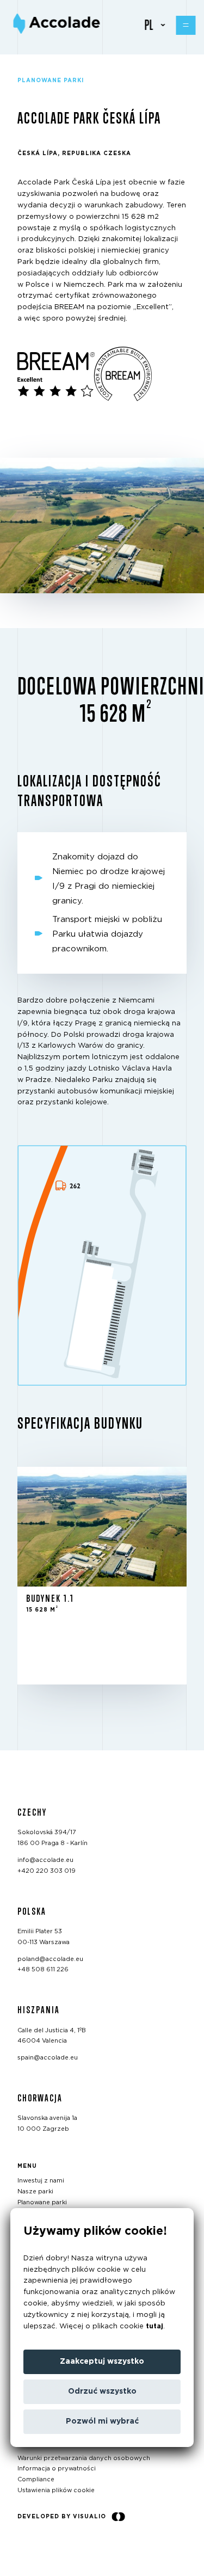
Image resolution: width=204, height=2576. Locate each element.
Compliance (36, 2479)
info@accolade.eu (45, 1860)
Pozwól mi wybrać (102, 2421)
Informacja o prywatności (57, 2469)
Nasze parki (35, 2191)
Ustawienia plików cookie (56, 2490)
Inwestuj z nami (41, 2181)
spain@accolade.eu (48, 2058)
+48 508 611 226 (43, 1969)
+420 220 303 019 (47, 1870)
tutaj (154, 2326)
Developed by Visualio (62, 2516)
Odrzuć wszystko (102, 2391)
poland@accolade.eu (50, 1959)
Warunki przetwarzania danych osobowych (84, 2458)
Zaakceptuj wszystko (102, 2362)
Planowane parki (42, 2202)
